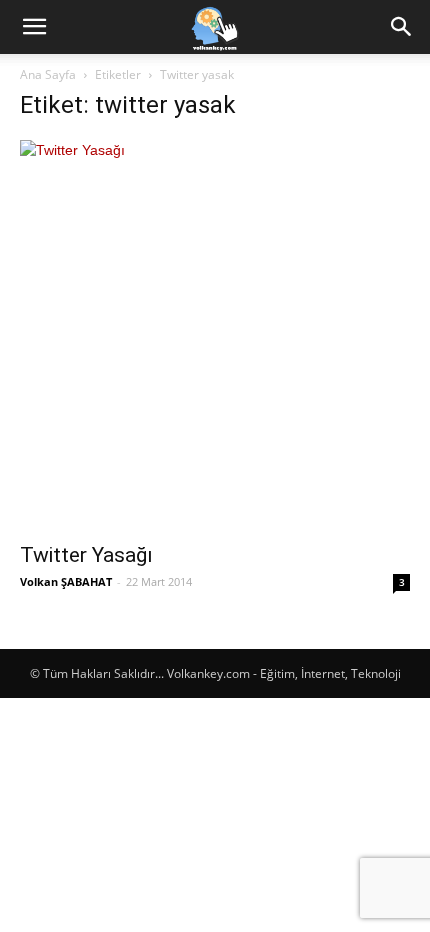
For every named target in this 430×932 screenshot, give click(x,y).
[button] (34, 27)
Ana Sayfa (48, 74)
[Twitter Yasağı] (215, 335)
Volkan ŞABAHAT (66, 581)
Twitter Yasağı (86, 555)
